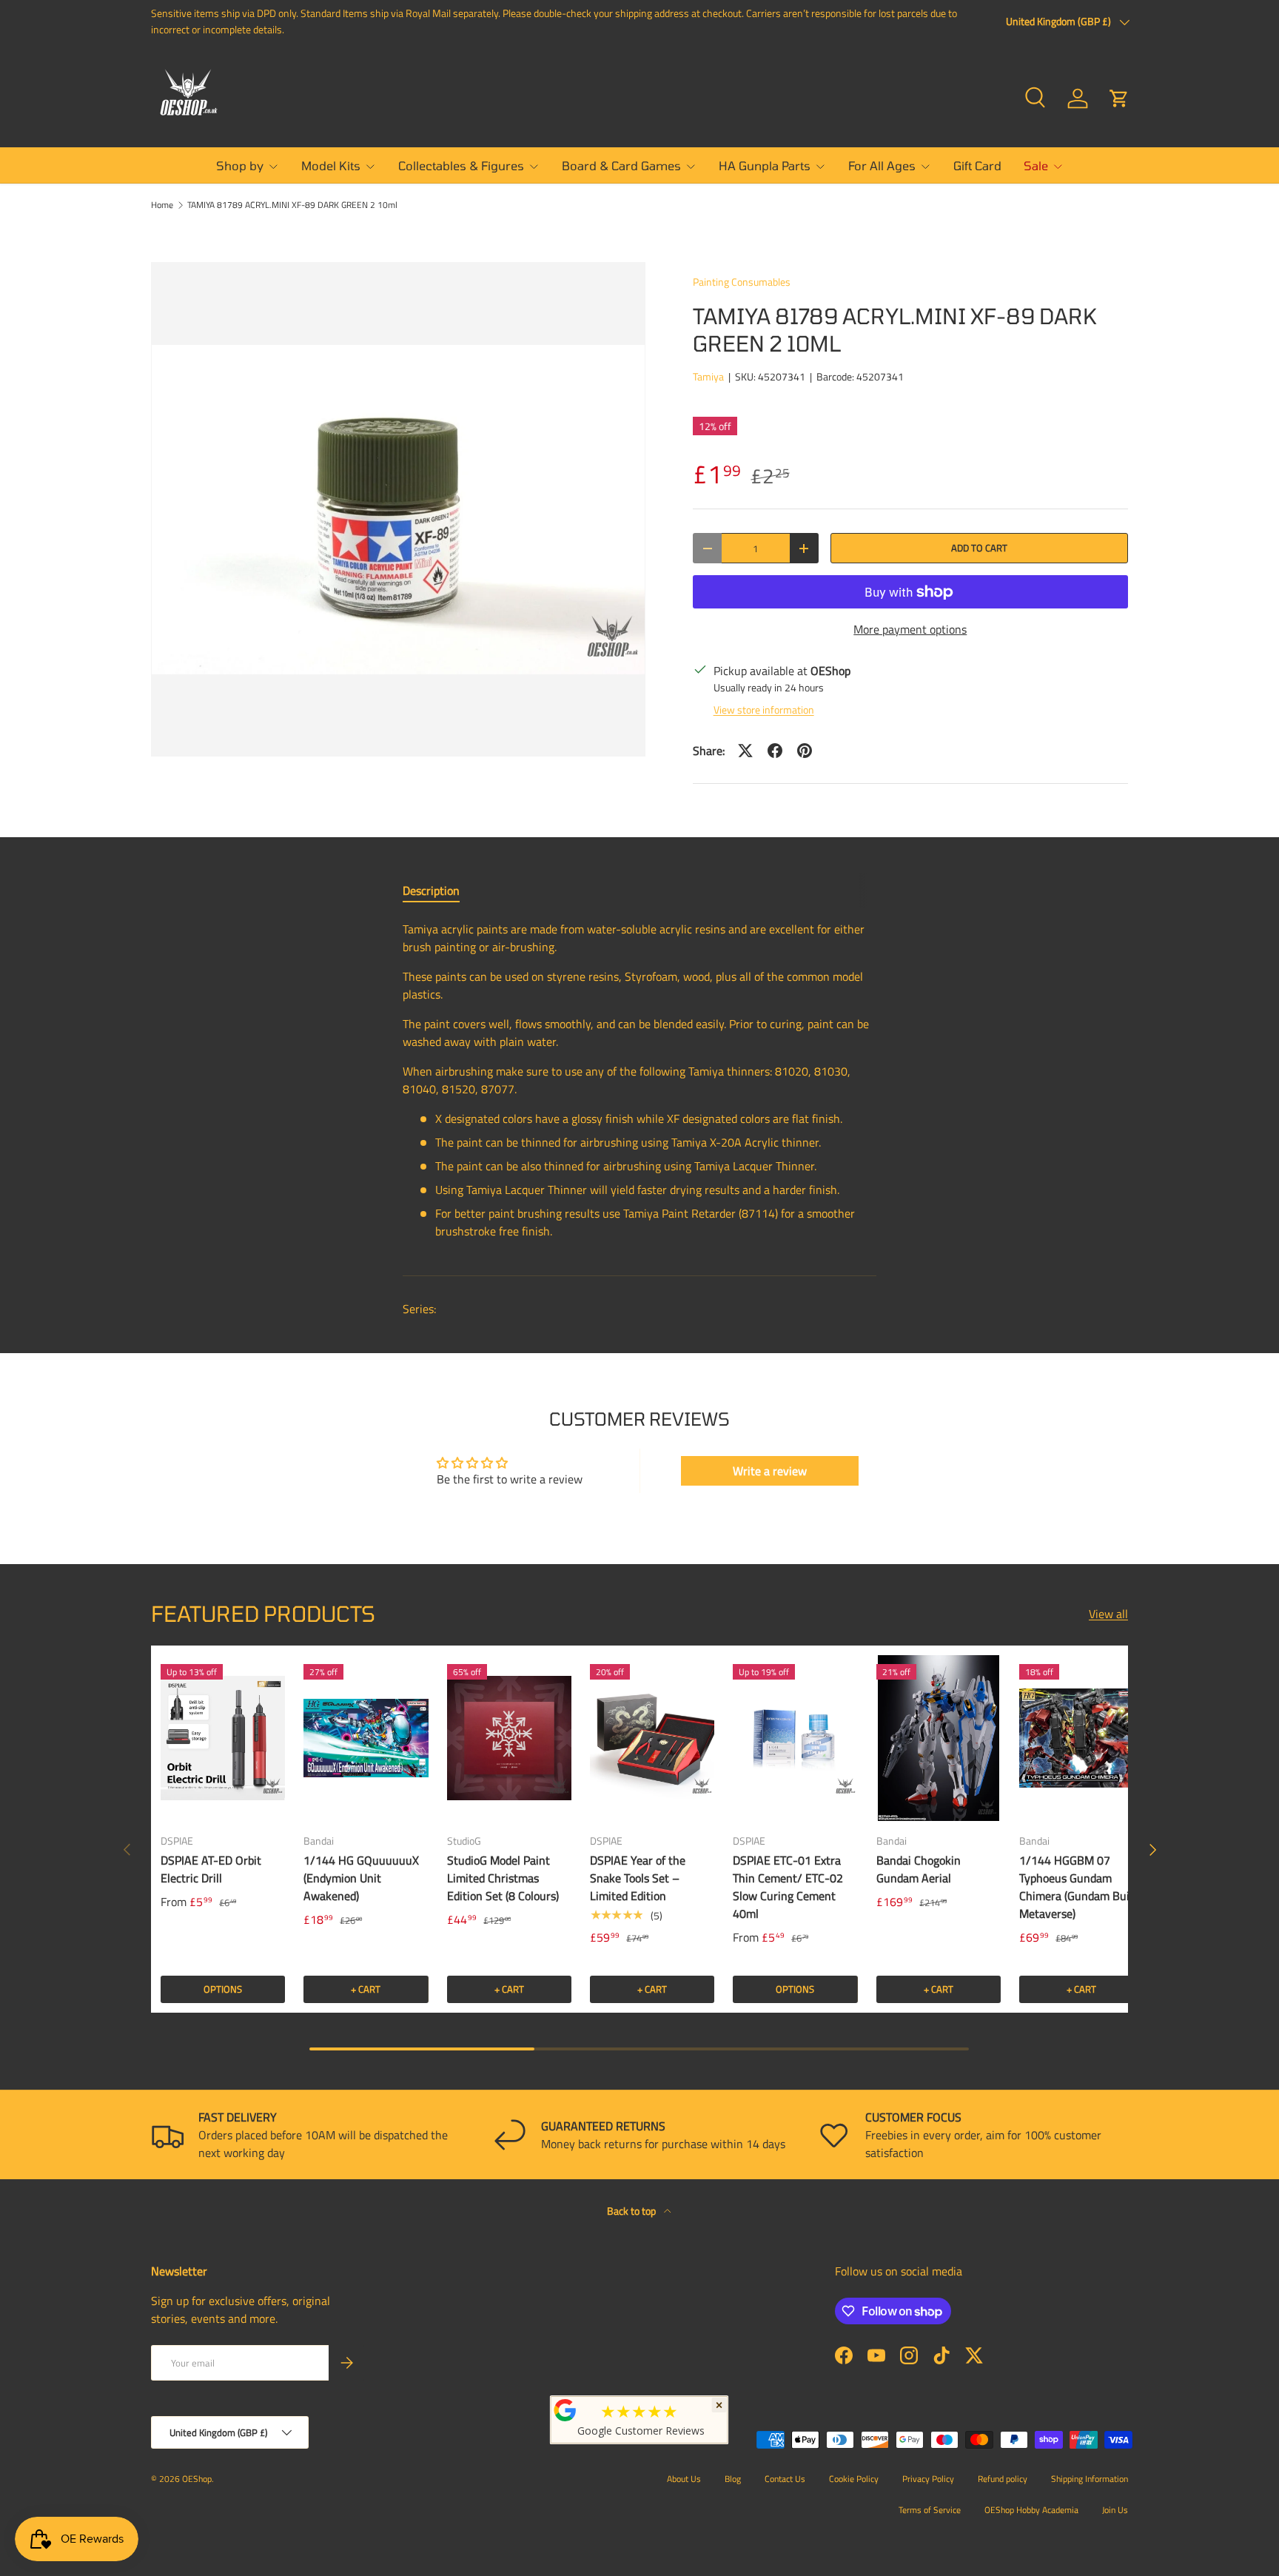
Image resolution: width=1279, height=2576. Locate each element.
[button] (1119, 98)
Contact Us (785, 2479)
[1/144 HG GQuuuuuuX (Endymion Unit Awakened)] (366, 1738)
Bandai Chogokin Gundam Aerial (919, 1869)
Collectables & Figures (461, 165)
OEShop (197, 2479)
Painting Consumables (742, 282)
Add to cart (979, 548)
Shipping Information (1090, 2479)
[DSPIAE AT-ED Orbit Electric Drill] (223, 1738)
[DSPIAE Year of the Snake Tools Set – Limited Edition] (652, 1738)
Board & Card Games (621, 165)
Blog (733, 2479)
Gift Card (977, 165)
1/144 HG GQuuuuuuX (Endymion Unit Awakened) (361, 1878)
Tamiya (708, 376)
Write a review (770, 1471)
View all (1108, 1614)
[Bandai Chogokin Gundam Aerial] (939, 1738)
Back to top (632, 2211)
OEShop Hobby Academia (1031, 2510)
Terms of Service (930, 2510)
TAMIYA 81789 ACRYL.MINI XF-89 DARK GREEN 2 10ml (292, 205)
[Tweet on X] (745, 751)
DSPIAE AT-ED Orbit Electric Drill (211, 1869)
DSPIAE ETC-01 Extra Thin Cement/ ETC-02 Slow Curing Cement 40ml (788, 1887)
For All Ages (882, 165)
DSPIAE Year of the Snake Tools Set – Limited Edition (638, 1878)
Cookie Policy (854, 2479)
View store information (764, 710)
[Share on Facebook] (775, 751)
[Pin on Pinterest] (805, 751)
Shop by (240, 165)
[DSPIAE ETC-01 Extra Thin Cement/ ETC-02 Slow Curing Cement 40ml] (795, 1738)
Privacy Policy (928, 2479)
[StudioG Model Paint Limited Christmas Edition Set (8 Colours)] (509, 1738)
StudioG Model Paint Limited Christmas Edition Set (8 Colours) (503, 1878)
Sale (1036, 165)
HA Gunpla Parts (765, 165)
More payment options (910, 629)
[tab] (431, 890)
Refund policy (1003, 2479)
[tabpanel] (639, 1086)
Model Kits (331, 165)
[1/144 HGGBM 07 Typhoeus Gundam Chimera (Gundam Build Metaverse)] (1081, 1738)
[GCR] (565, 2410)
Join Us (1115, 2510)
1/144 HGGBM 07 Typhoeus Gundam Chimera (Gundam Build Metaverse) (1079, 1887)
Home (162, 205)
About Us (684, 2479)
